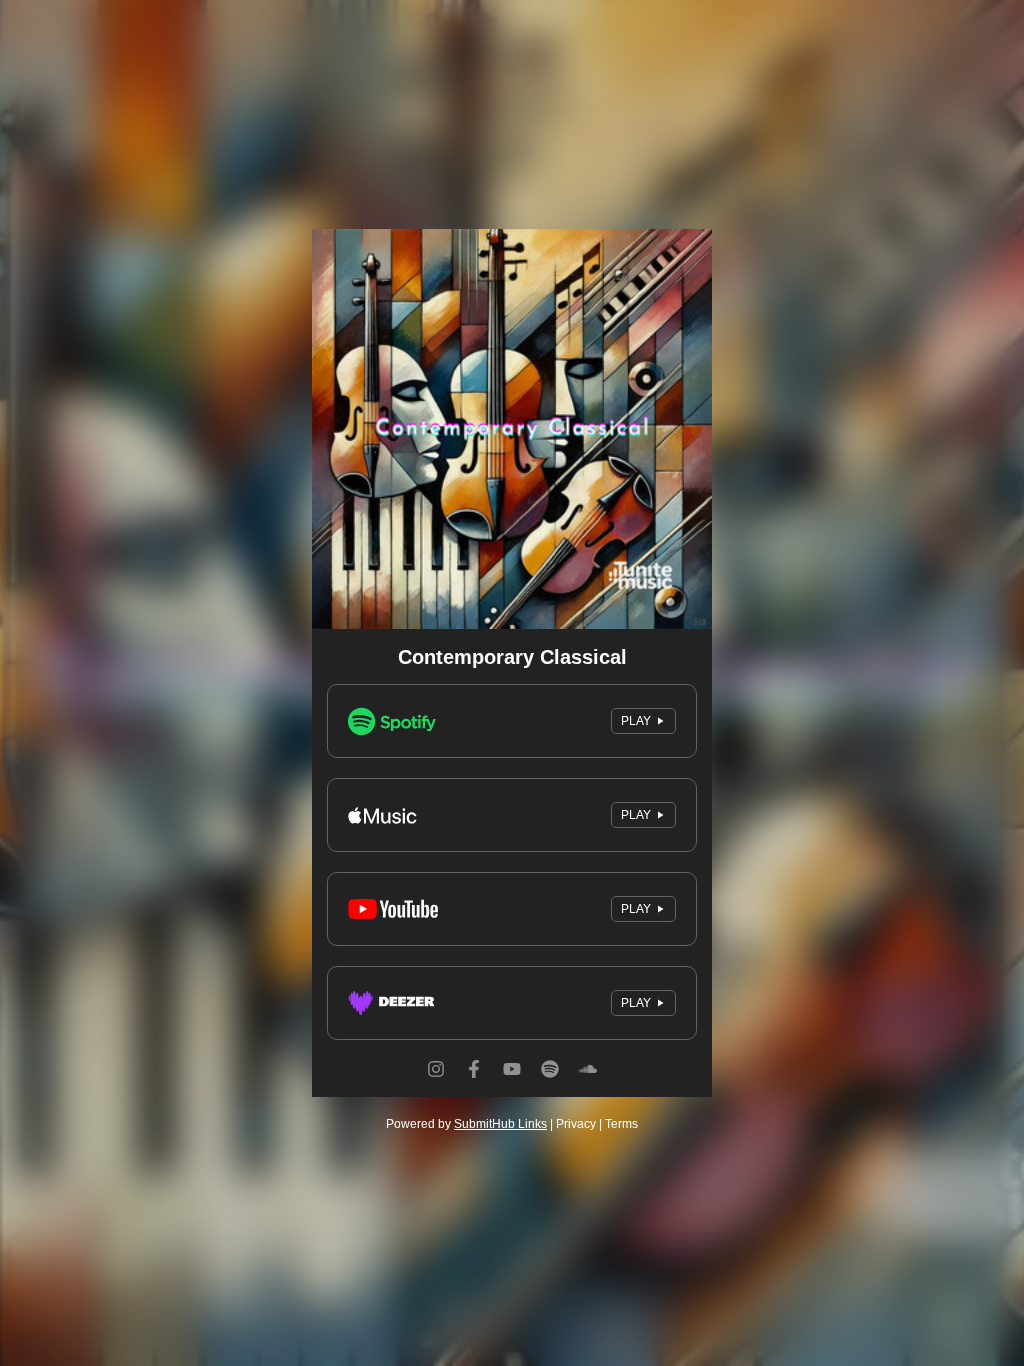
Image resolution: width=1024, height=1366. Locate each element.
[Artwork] (512, 429)
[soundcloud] (588, 1087)
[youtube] (512, 1087)
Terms (621, 1124)
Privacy (576, 1124)
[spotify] (550, 1087)
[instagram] (436, 1087)
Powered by (466, 1124)
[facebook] (474, 1087)
